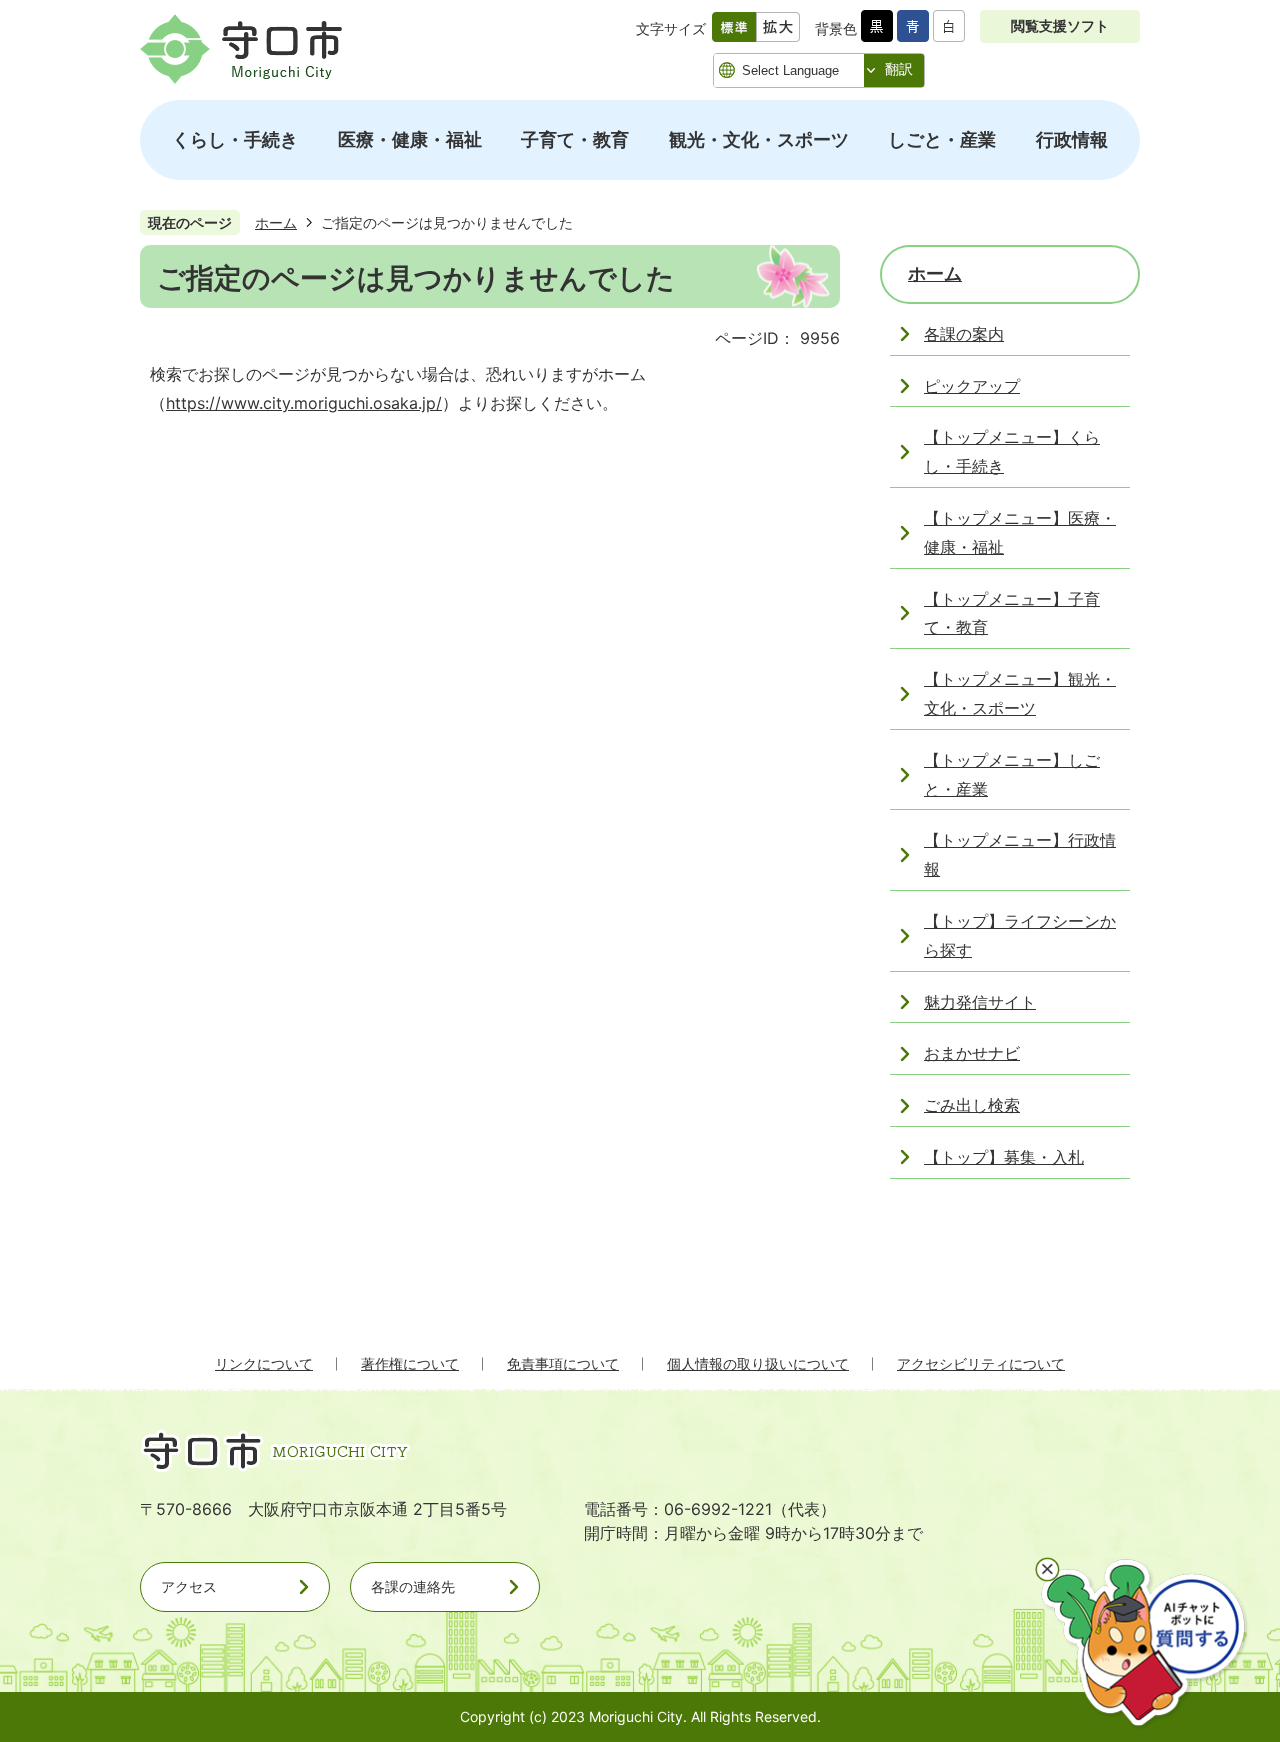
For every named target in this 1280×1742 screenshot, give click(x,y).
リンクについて (264, 1363)
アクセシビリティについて (981, 1363)
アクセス (189, 1586)
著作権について (410, 1363)
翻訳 (899, 69)
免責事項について (563, 1363)
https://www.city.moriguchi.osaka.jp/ (304, 403)
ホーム (276, 222)
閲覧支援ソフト (1060, 25)
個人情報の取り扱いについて (758, 1363)
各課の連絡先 (413, 1586)
